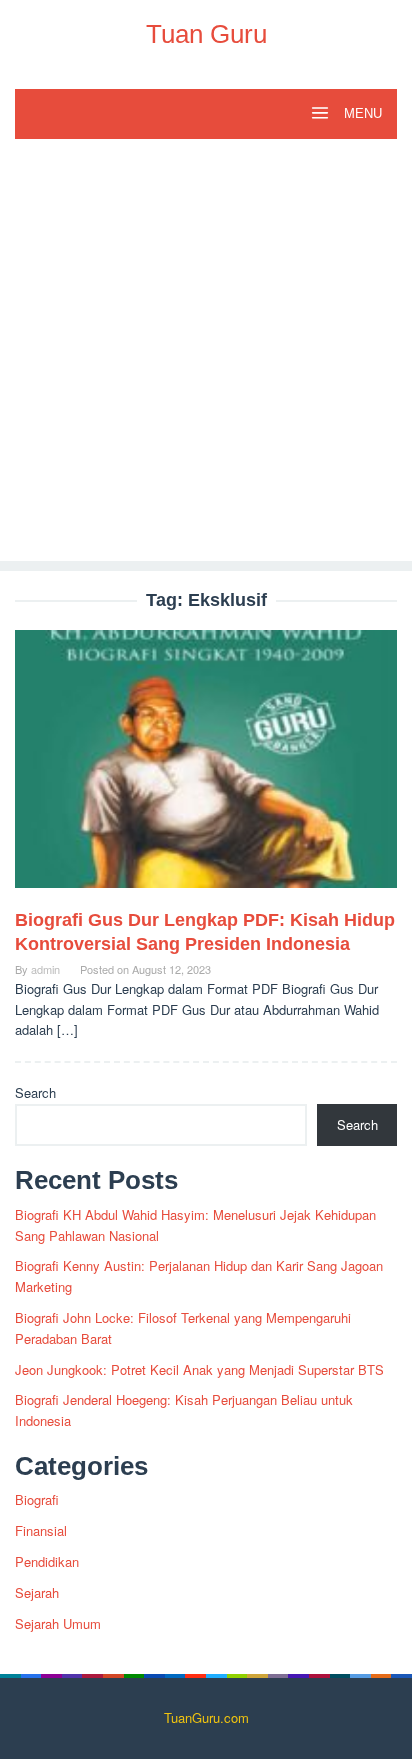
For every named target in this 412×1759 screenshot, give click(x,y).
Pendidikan (47, 1561)
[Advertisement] (206, 355)
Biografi (37, 1499)
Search (35, 1092)
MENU (361, 113)
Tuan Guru (206, 34)
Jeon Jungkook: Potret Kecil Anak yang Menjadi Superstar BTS (199, 1369)
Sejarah (37, 1592)
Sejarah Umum (58, 1623)
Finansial (41, 1530)
